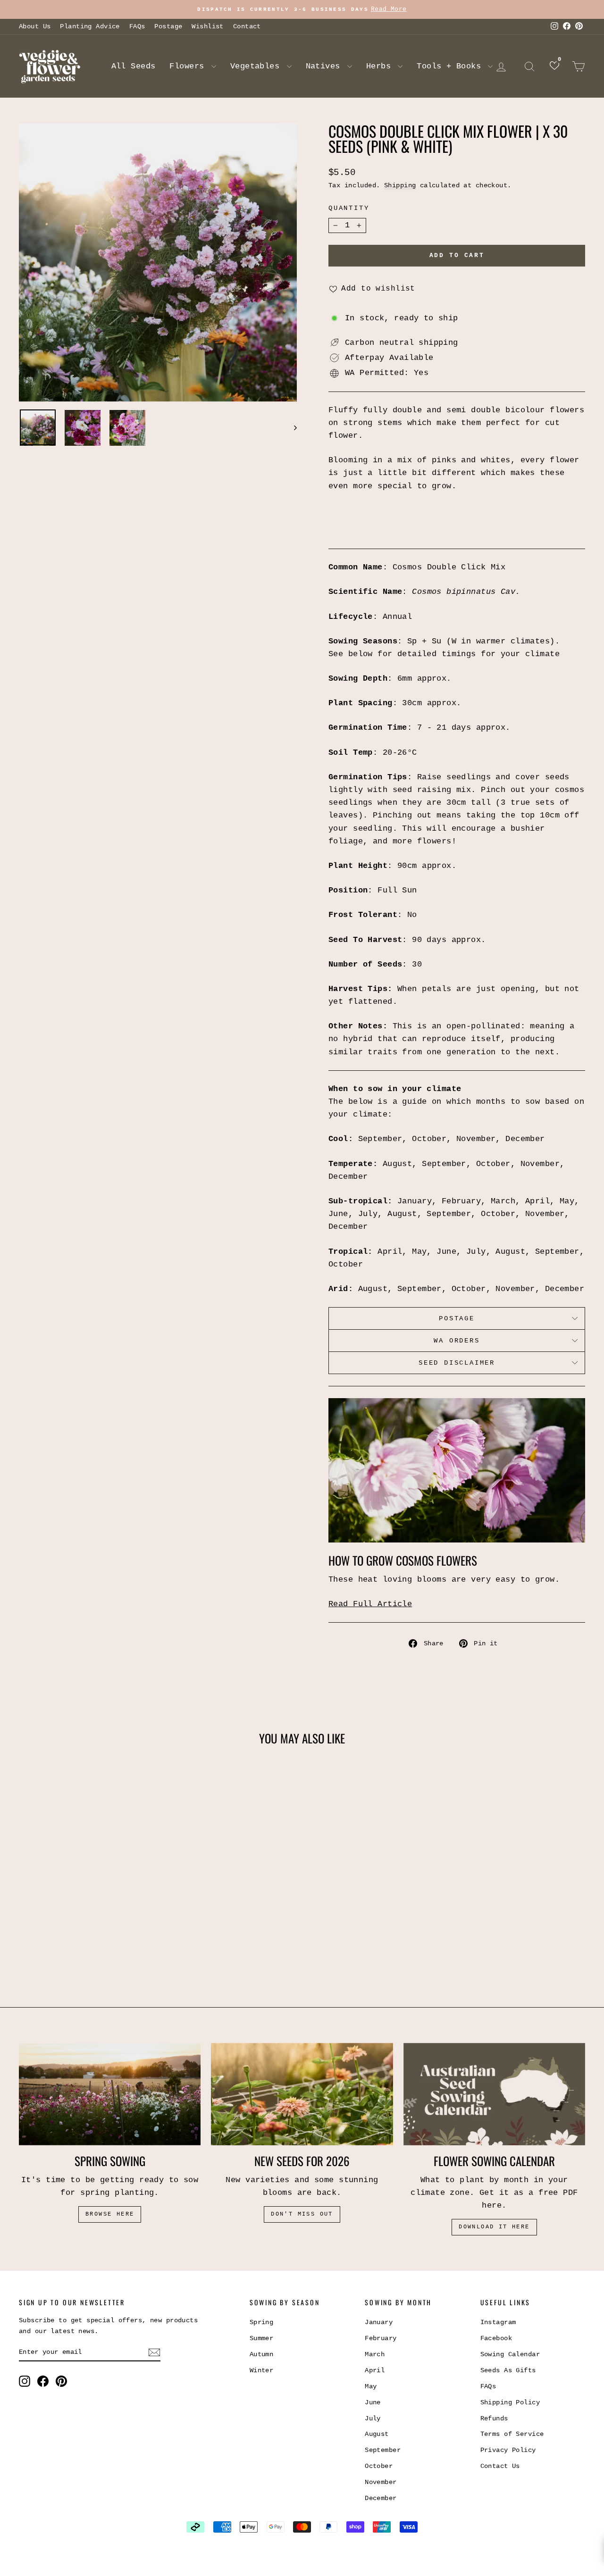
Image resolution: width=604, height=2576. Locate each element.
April (375, 2370)
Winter (262, 2370)
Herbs (381, 66)
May (371, 2386)
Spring (262, 2322)
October (379, 2466)
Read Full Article (370, 1604)
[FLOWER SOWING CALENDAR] (494, 2094)
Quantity (349, 208)
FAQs (137, 26)
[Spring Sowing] (110, 2094)
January (379, 2322)
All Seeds (134, 66)
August (377, 2434)
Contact (247, 26)
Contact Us (500, 2466)
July (373, 2418)
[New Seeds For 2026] (302, 2094)
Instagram (498, 2322)
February (381, 2338)
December (381, 2498)
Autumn (262, 2354)
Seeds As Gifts (508, 2370)
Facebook (496, 2338)
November (381, 2482)
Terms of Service (512, 2434)
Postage (168, 26)
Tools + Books (451, 66)
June (373, 2402)
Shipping (400, 185)
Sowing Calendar (510, 2354)
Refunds (494, 2418)
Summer (262, 2338)
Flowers (189, 66)
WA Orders (457, 1341)
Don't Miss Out (302, 2214)
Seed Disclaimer (457, 1363)
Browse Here (110, 2214)
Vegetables (257, 66)
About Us (35, 26)
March (375, 2354)
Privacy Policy (508, 2450)
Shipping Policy (510, 2402)
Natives (325, 66)
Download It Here (494, 2227)
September (383, 2450)
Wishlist (207, 26)
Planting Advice (90, 26)
